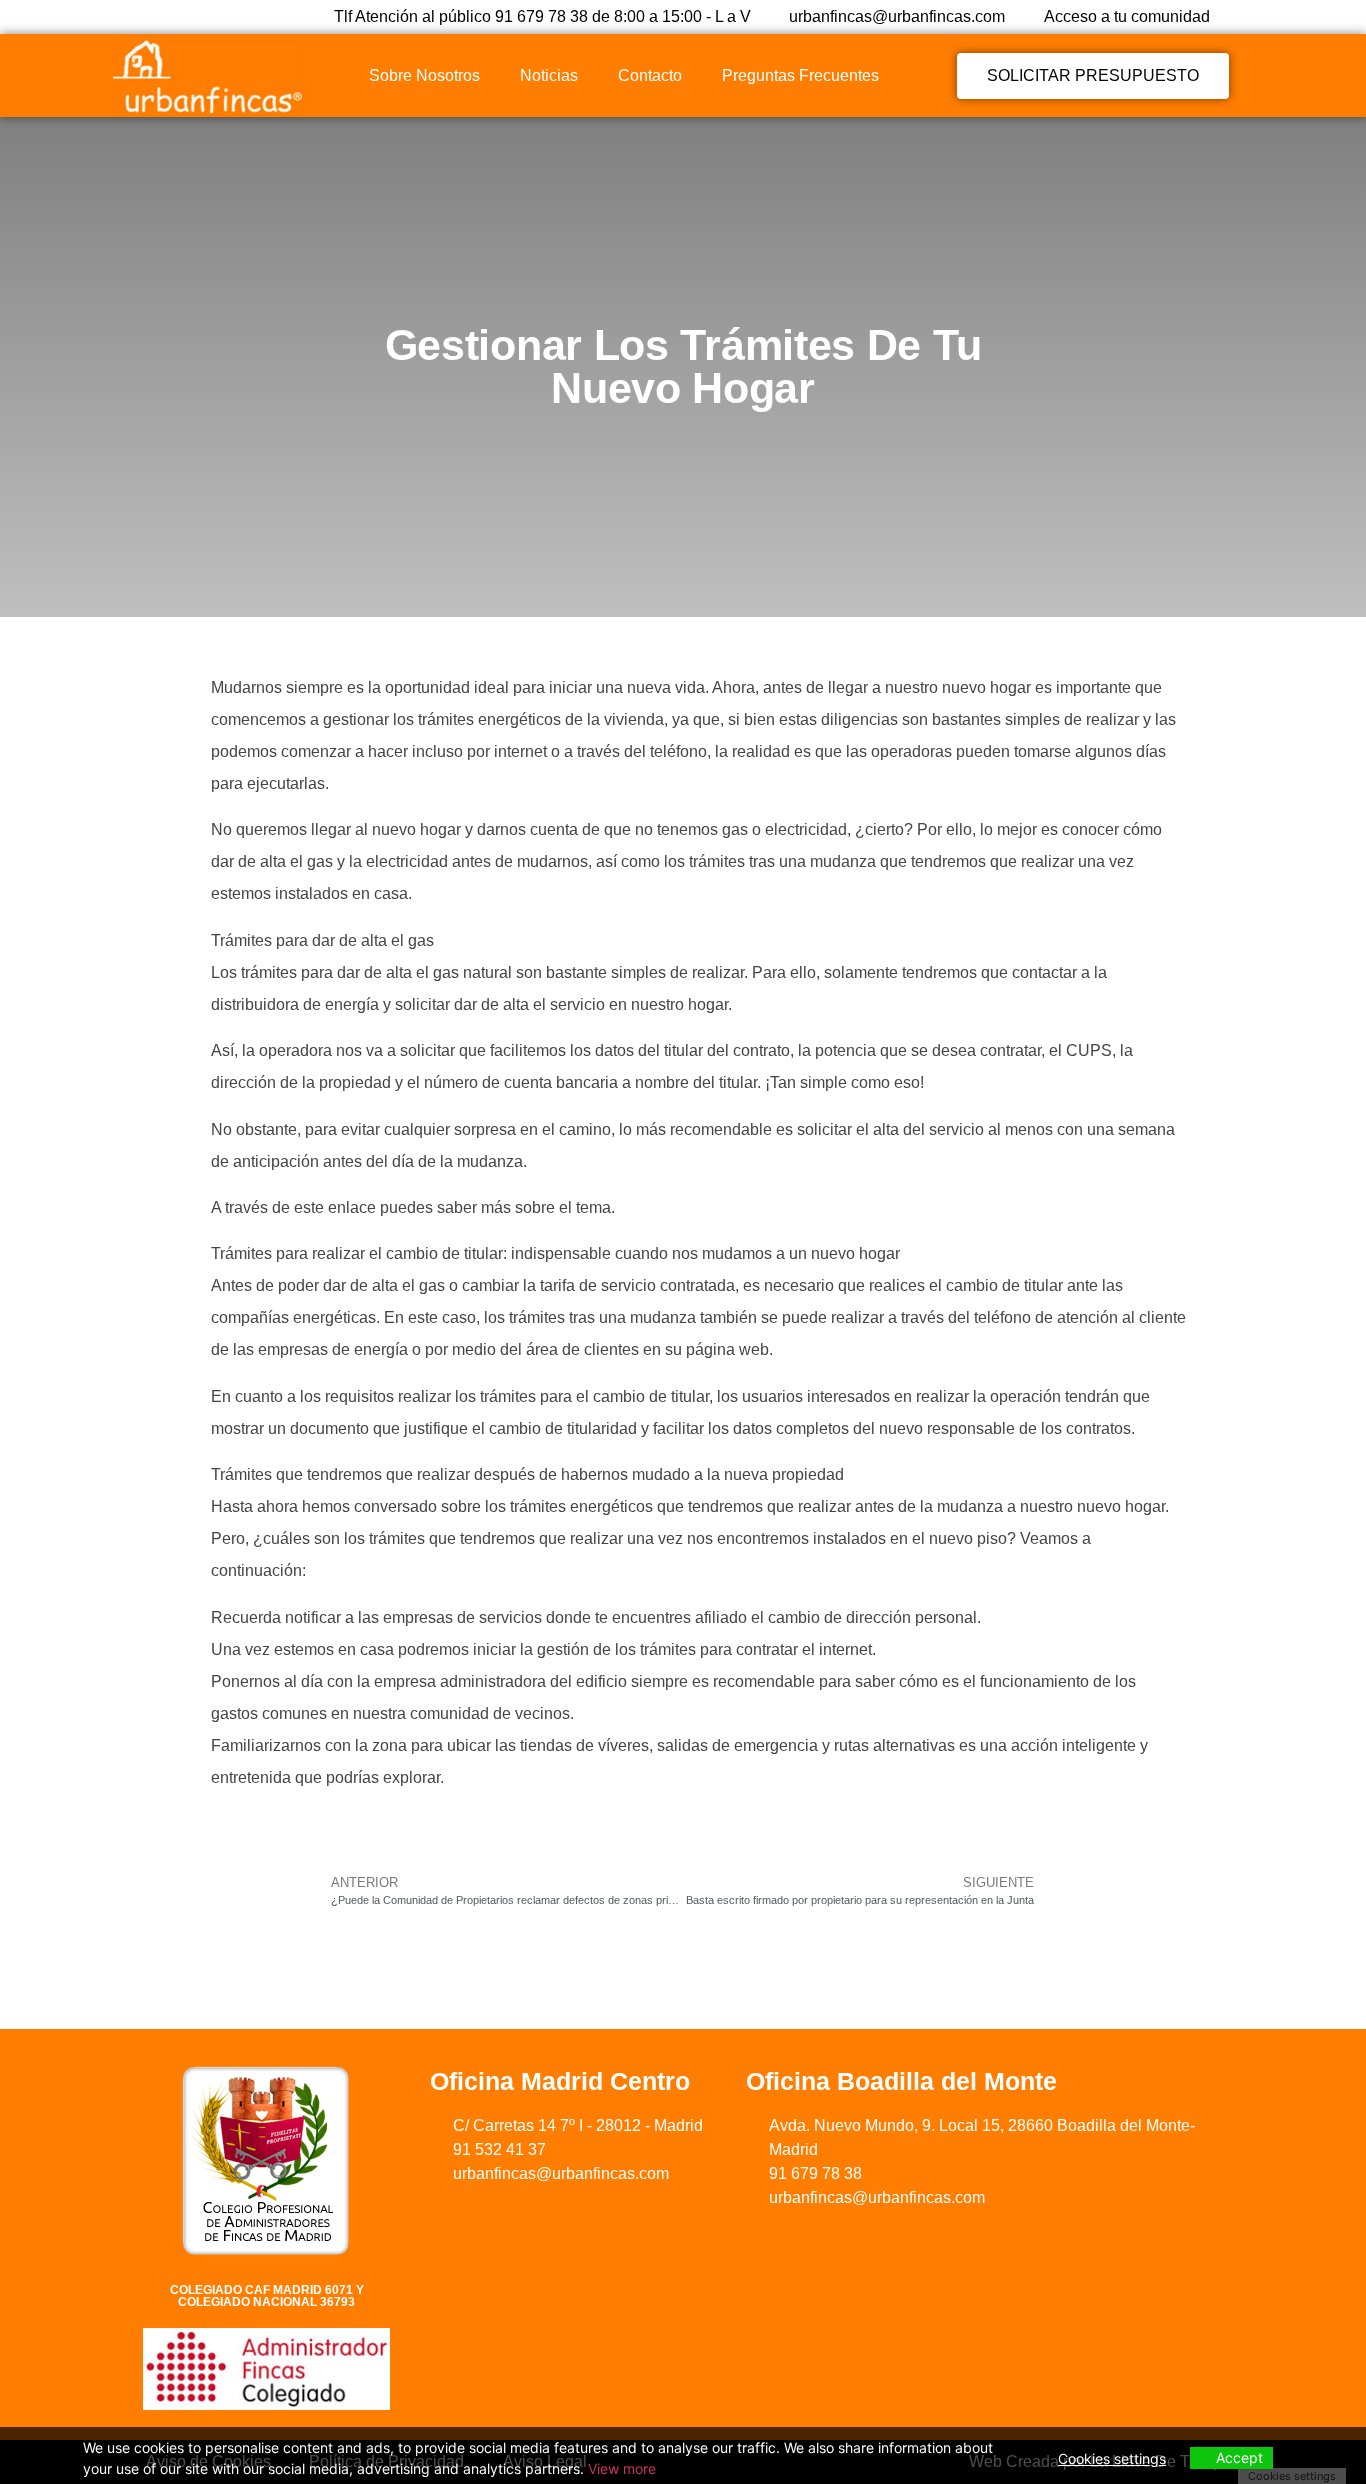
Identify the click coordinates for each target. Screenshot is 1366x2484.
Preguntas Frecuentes (800, 75)
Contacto (650, 75)
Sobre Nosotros (424, 75)
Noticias (549, 75)
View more (622, 2468)
